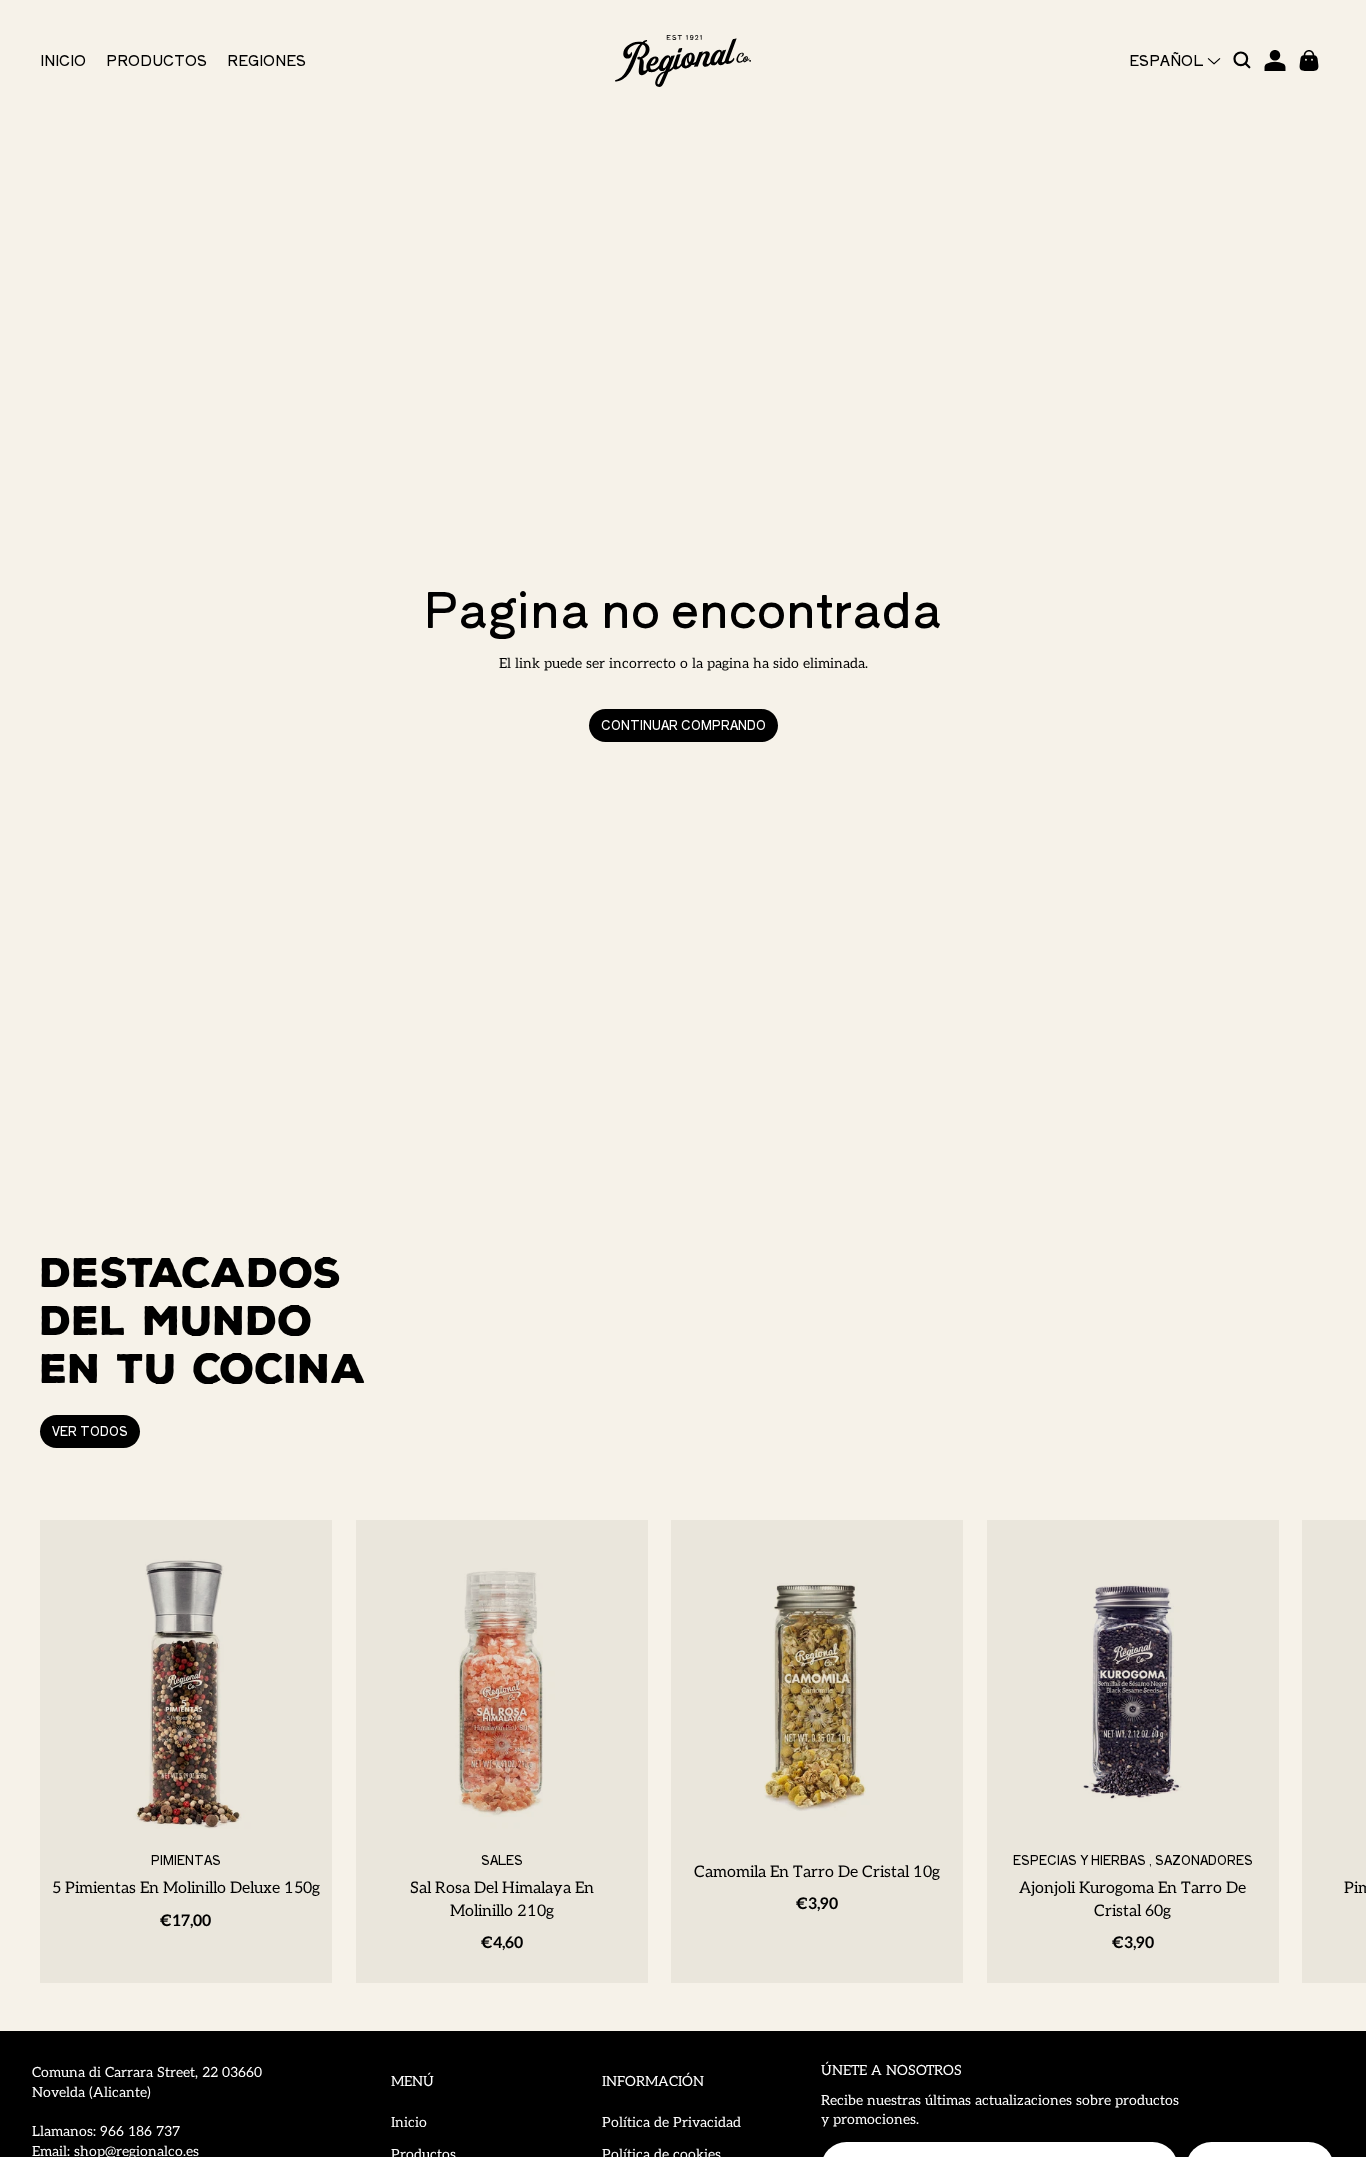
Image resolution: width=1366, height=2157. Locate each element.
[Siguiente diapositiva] (1304, 1751)
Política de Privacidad (671, 2122)
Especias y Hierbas (1078, 1858)
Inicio (409, 2122)
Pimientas (186, 1858)
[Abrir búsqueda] (1243, 61)
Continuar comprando (683, 724)
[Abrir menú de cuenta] (1275, 61)
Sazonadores (1203, 1858)
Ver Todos (90, 1430)
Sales (501, 1858)
